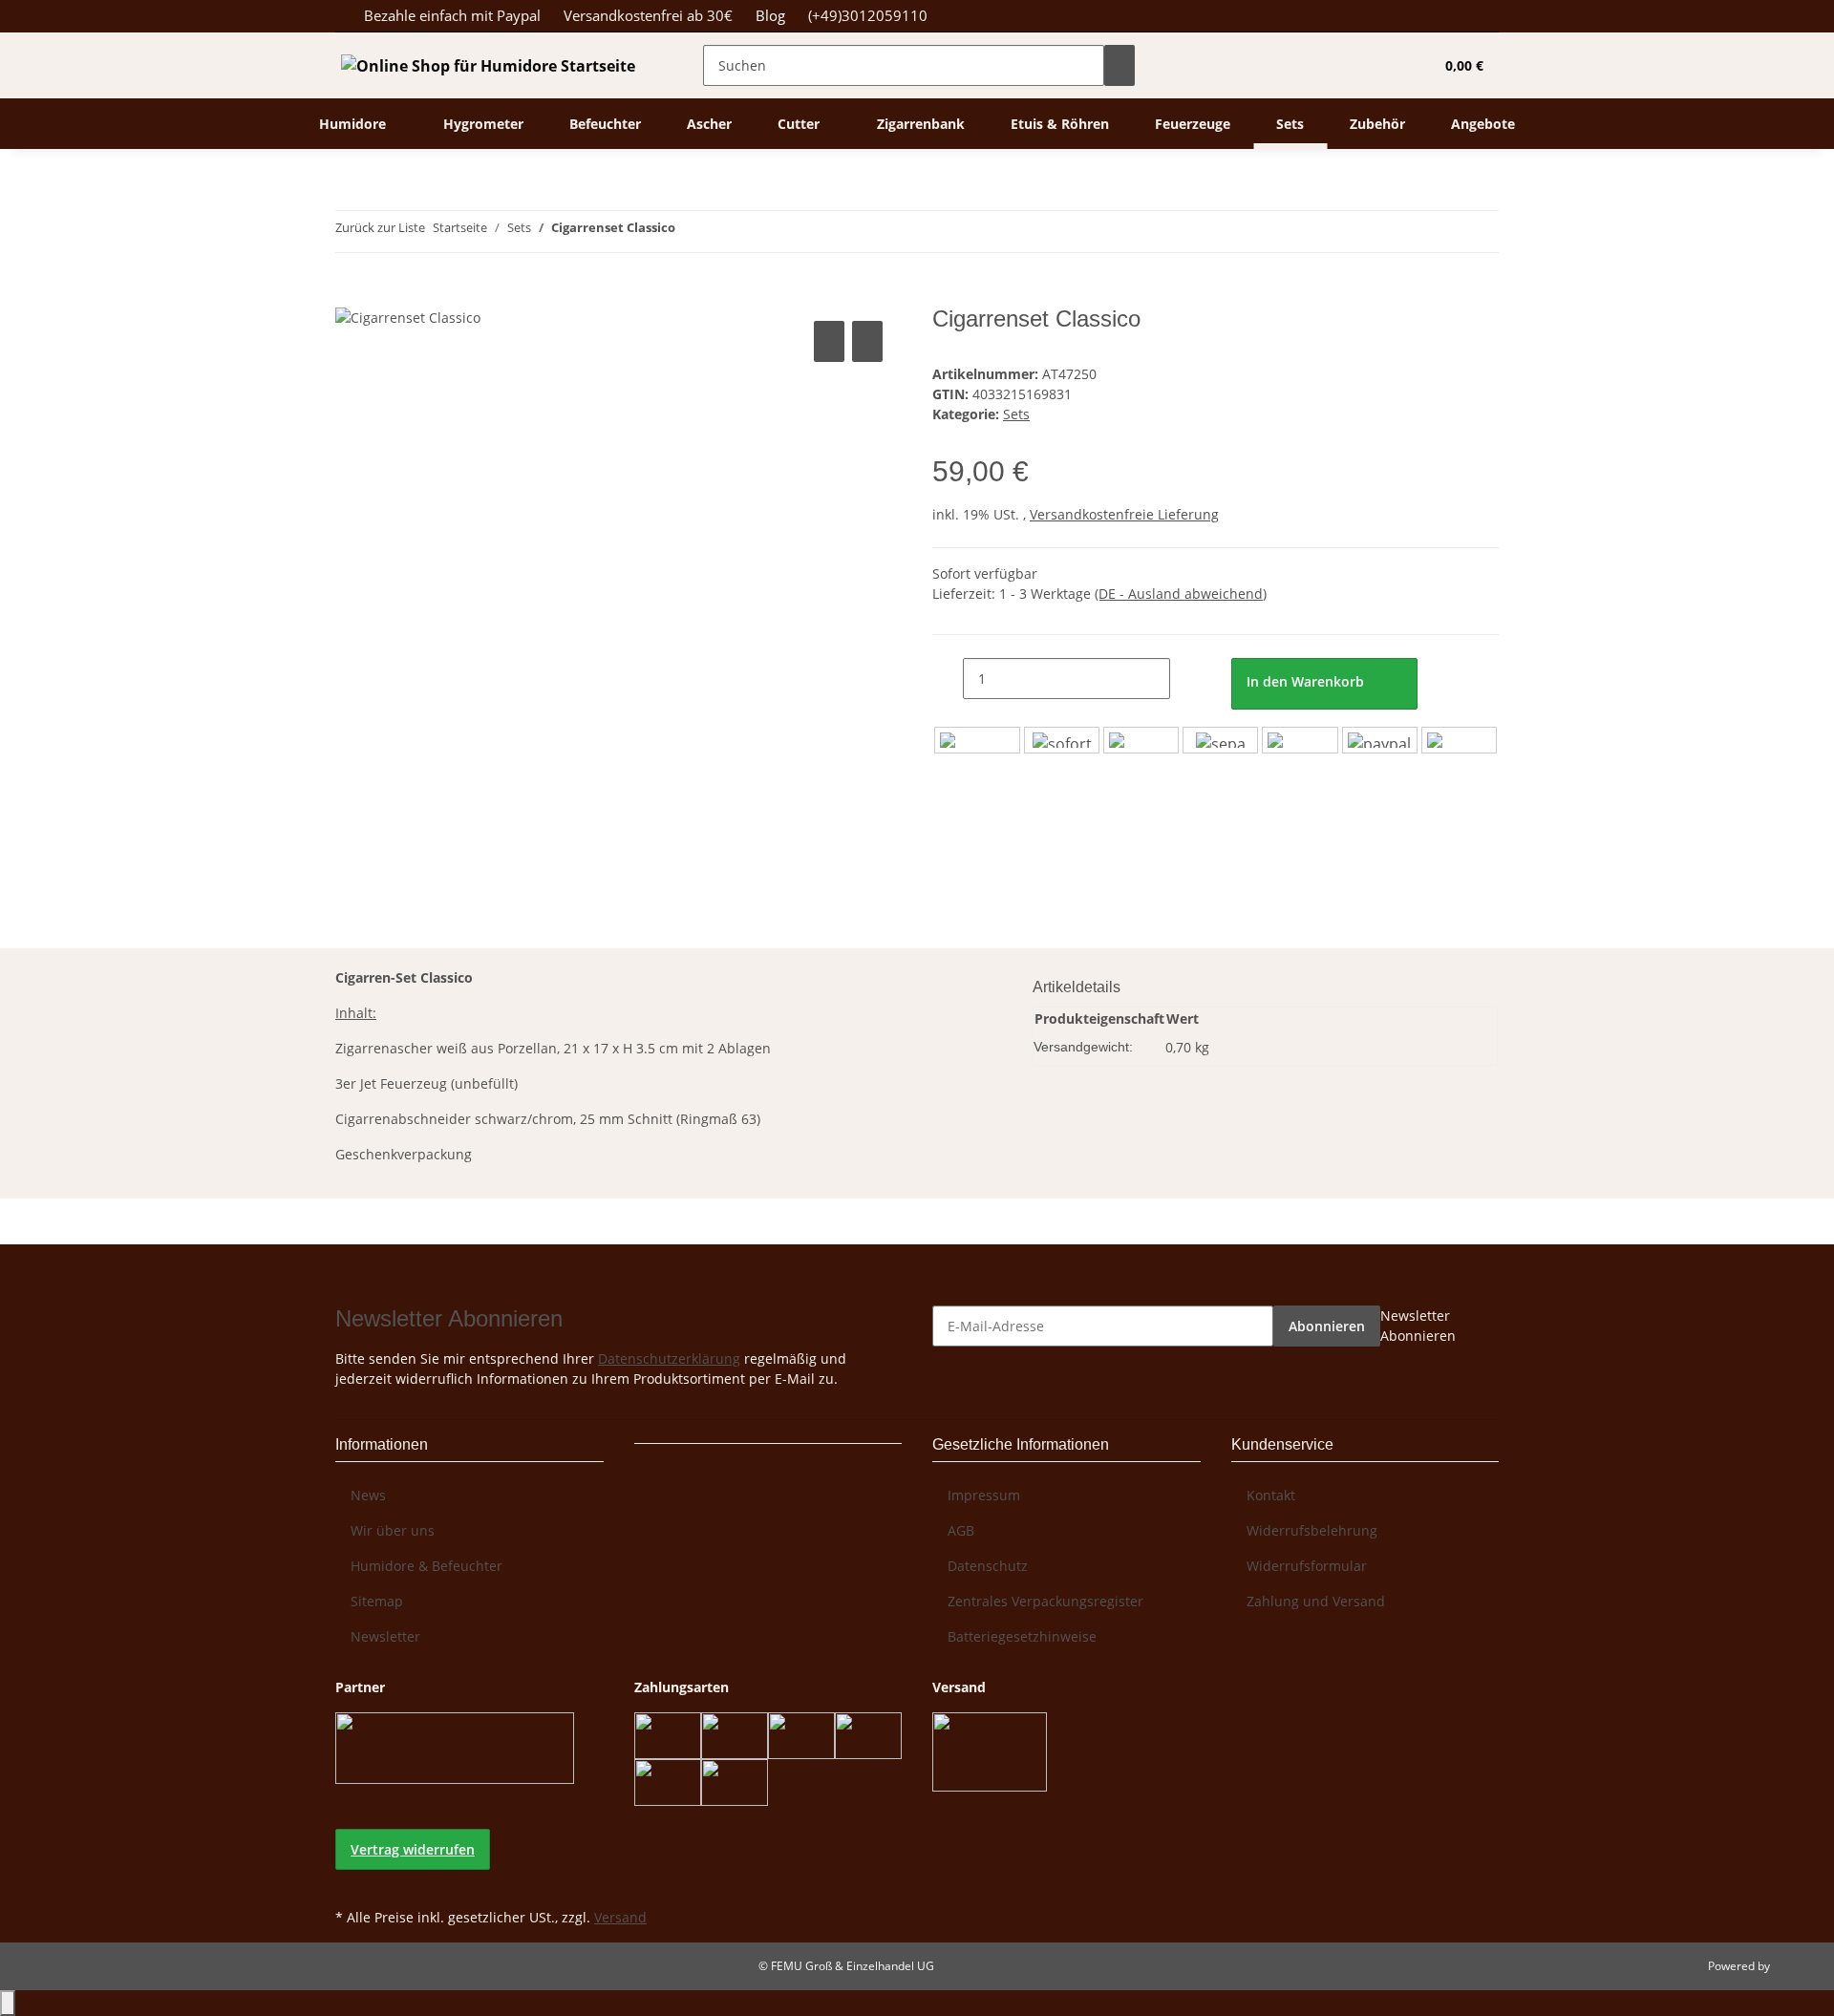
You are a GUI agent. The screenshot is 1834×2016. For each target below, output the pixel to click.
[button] (1380, 65)
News (368, 1495)
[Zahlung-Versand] (1216, 740)
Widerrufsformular (1307, 1566)
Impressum (984, 1495)
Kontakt (1271, 1495)
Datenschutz (988, 1566)
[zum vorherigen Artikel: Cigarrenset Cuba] (691, 232)
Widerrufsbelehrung (1312, 1530)
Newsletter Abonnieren (1418, 1326)
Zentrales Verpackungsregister (1045, 1601)
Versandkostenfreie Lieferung (1124, 514)
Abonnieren (1327, 1326)
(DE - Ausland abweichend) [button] (1181, 594)
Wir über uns (393, 1530)
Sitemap (377, 1601)
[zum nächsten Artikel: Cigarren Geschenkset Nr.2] (725, 232)
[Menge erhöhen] (1185, 679)
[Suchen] (1120, 65)
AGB (961, 1530)
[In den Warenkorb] (351, 295)
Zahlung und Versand (1316, 1601)
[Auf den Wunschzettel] (867, 341)
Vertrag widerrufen (413, 1849)
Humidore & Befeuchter (427, 1566)
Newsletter (385, 1636)
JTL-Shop (1796, 1966)
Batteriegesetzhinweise (1022, 1636)
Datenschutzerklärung (669, 1358)
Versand (620, 1917)
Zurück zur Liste (380, 227)
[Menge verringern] (948, 679)
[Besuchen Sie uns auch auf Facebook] (351, 1881)
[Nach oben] (8, 2003)
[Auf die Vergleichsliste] (829, 341)
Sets (1016, 414)
